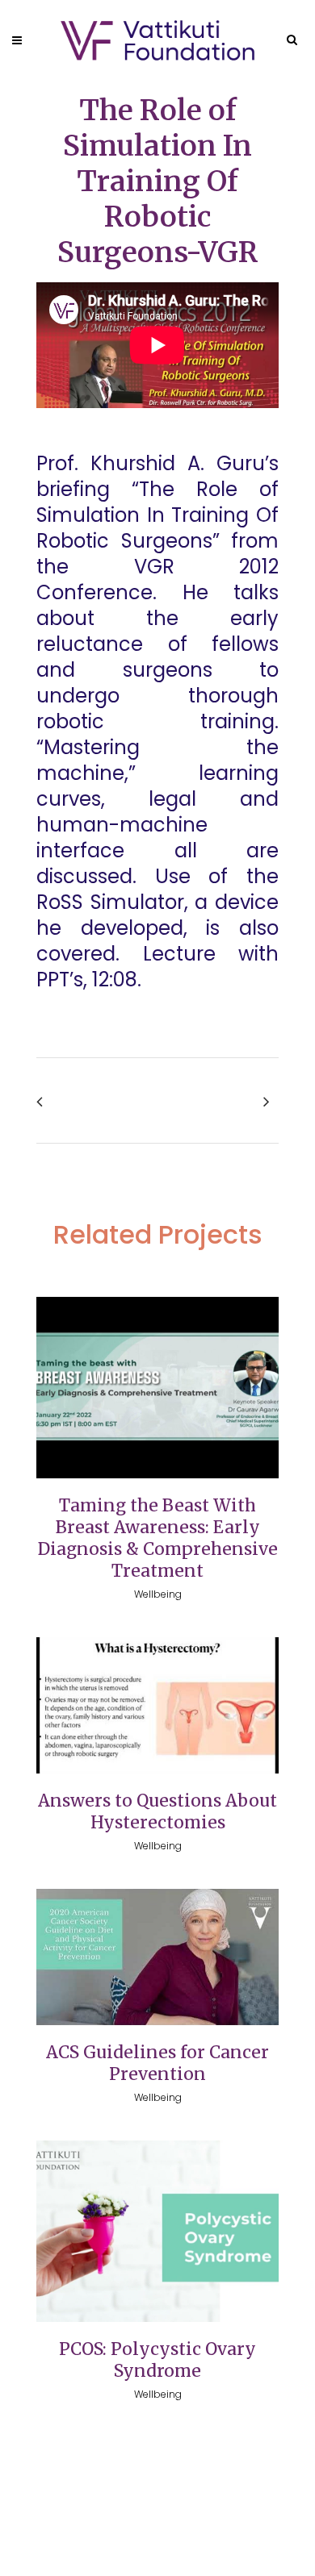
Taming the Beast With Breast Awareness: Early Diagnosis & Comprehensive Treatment (158, 1538)
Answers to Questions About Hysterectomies (157, 1811)
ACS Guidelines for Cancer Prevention (157, 2063)
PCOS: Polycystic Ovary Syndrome (157, 2360)
